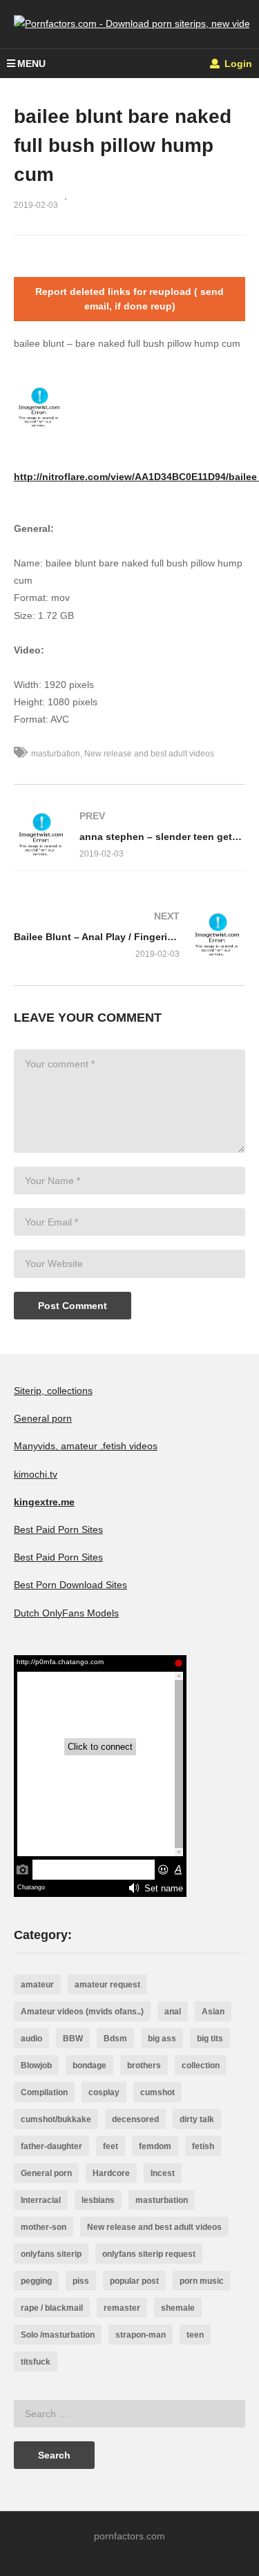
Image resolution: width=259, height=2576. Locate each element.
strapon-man (141, 2335)
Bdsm (115, 2039)
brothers (144, 2065)
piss (81, 2281)
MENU (31, 64)
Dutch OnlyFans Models (66, 1613)
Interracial (41, 2200)
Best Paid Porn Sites (58, 1529)
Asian (213, 2012)
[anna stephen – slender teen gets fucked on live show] (129, 835)
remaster (122, 2308)
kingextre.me (44, 1502)
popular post (134, 2281)
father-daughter (51, 2146)
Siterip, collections (53, 1391)
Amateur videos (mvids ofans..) (82, 2012)
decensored (135, 2119)
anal (173, 2012)
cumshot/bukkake (56, 2119)
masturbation (56, 754)
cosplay (104, 2092)
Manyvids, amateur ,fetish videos (86, 1446)
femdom (155, 2146)
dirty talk (197, 2119)
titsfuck (36, 2362)
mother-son (44, 2227)
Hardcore (111, 2173)
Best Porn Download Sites (70, 1585)
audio (31, 2039)
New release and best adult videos (149, 754)
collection (201, 2065)
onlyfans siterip (51, 2254)
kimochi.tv (36, 1474)
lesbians (98, 2200)
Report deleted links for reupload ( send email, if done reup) (129, 299)
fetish (203, 2146)
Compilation (44, 2092)
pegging (36, 2281)
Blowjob (36, 2065)
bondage (89, 2065)
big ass (162, 2039)
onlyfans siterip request (149, 2254)
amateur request (107, 1985)
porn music (202, 2281)
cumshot (157, 2092)
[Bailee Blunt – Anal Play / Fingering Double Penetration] (129, 935)
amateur (37, 1985)
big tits (210, 2039)
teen (195, 2335)
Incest (163, 2173)
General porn (43, 1418)
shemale (178, 2308)
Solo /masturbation (58, 2335)
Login (237, 64)
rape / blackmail (52, 2308)
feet (111, 2146)
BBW (73, 2039)
